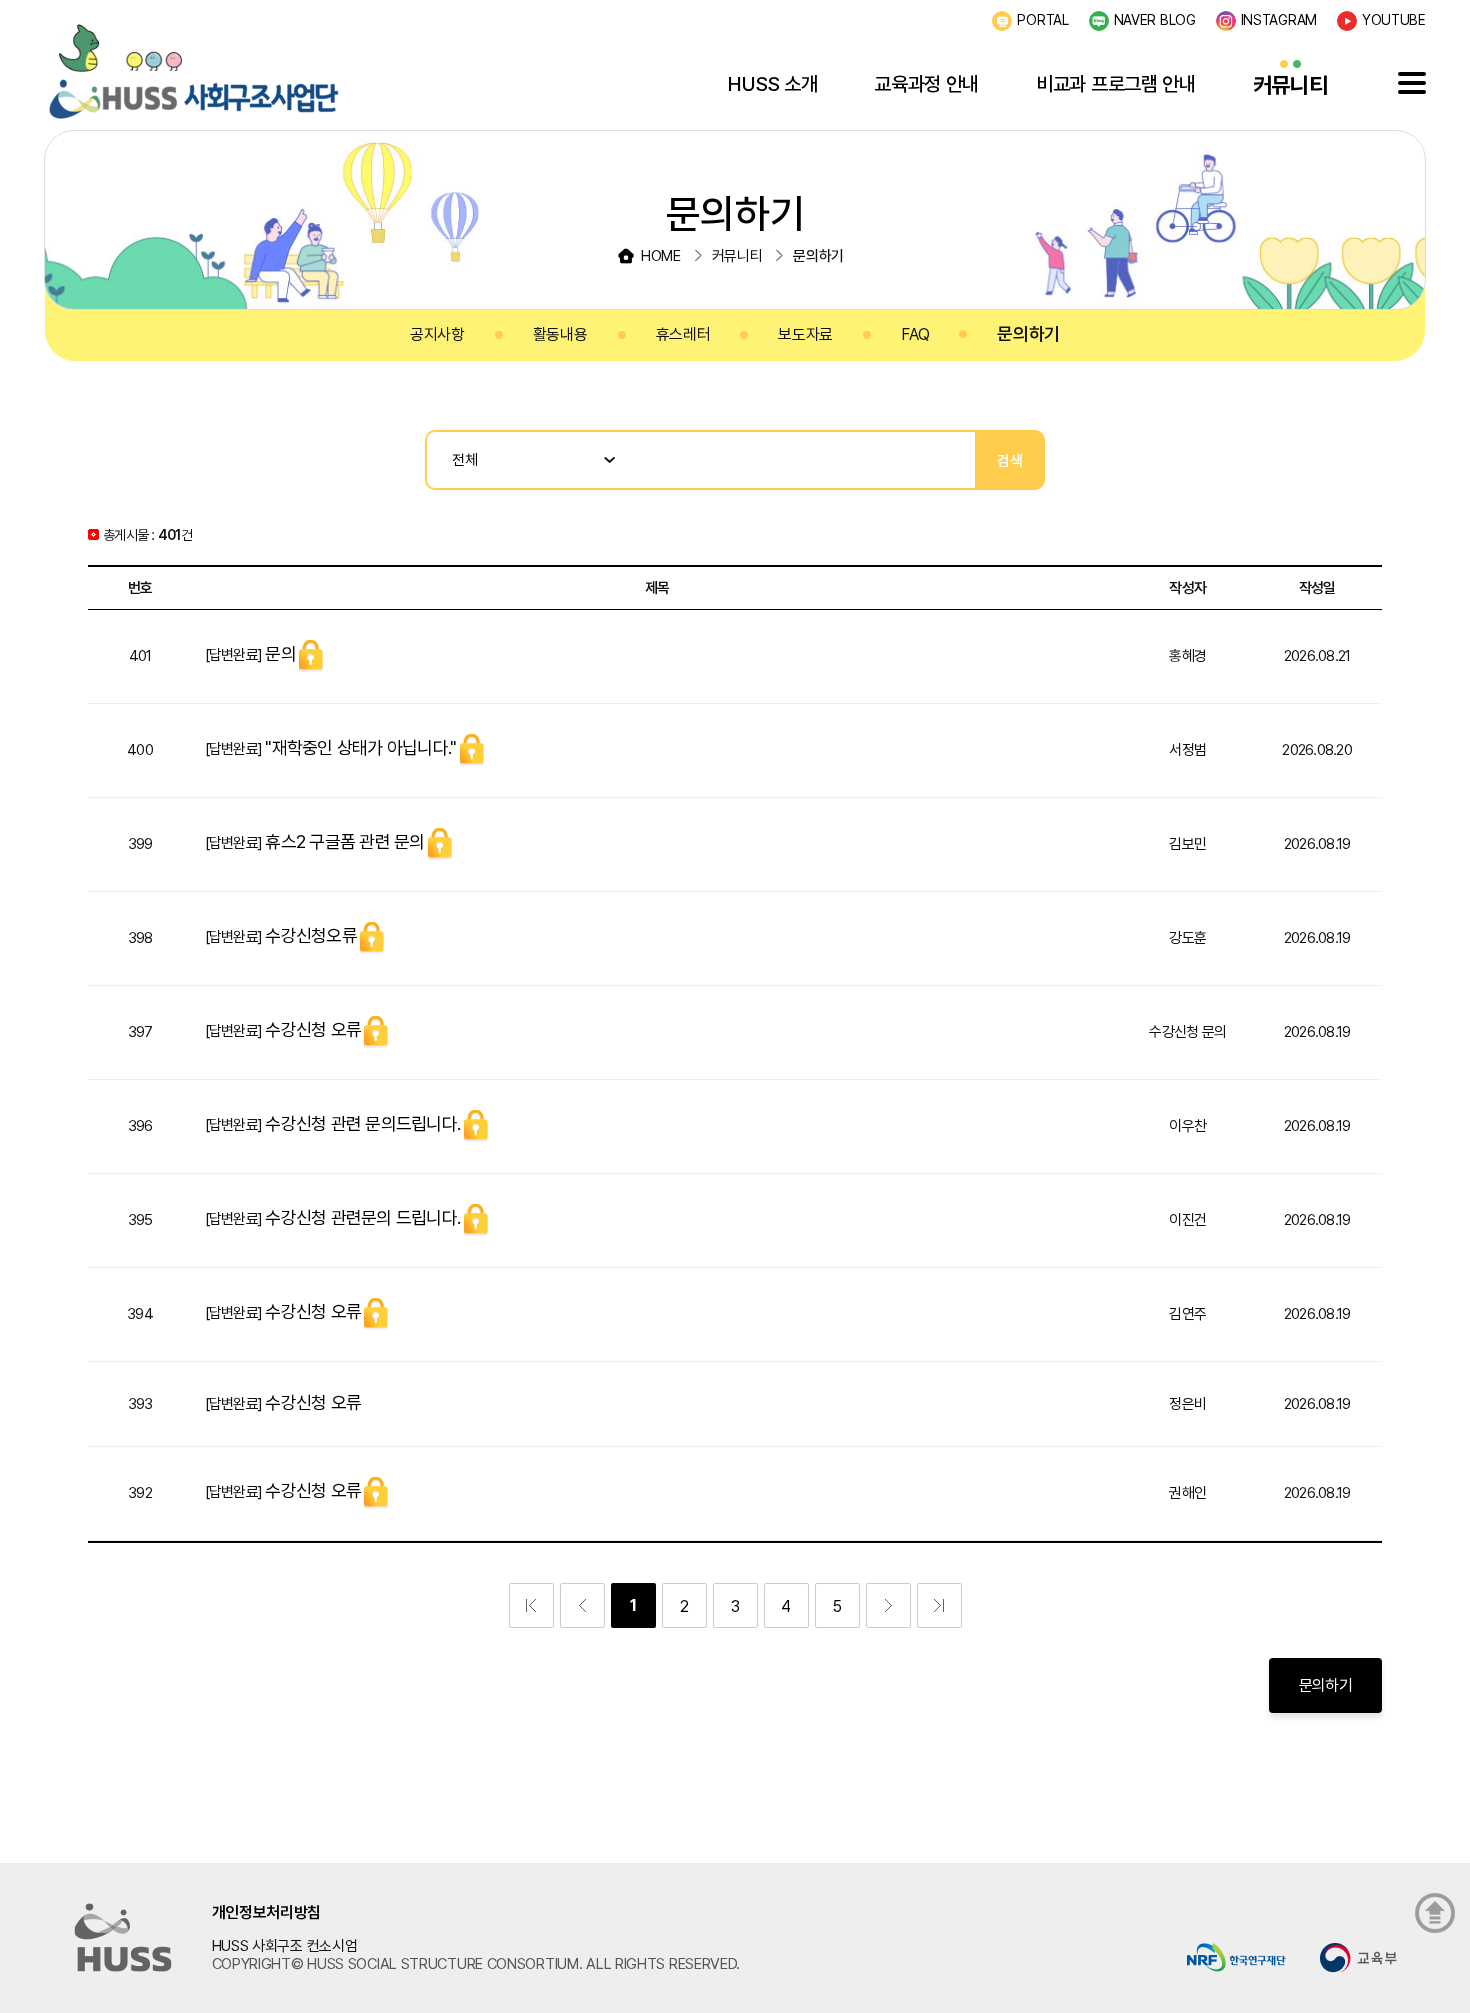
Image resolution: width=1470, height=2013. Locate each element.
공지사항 (437, 334)
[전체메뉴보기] (1412, 83)
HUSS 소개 (772, 84)
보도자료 (805, 334)
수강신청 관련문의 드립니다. (362, 1217)
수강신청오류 (311, 935)
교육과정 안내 (926, 84)
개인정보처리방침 (267, 1912)
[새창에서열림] (1236, 1955)
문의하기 (1028, 333)
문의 (280, 653)
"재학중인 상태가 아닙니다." (360, 747)
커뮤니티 (1290, 85)
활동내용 (560, 334)
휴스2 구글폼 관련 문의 (344, 841)
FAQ (915, 334)
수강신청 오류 (313, 1029)
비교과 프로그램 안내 (1116, 84)
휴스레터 (683, 334)
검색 (1010, 460)
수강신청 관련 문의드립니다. (362, 1123)
